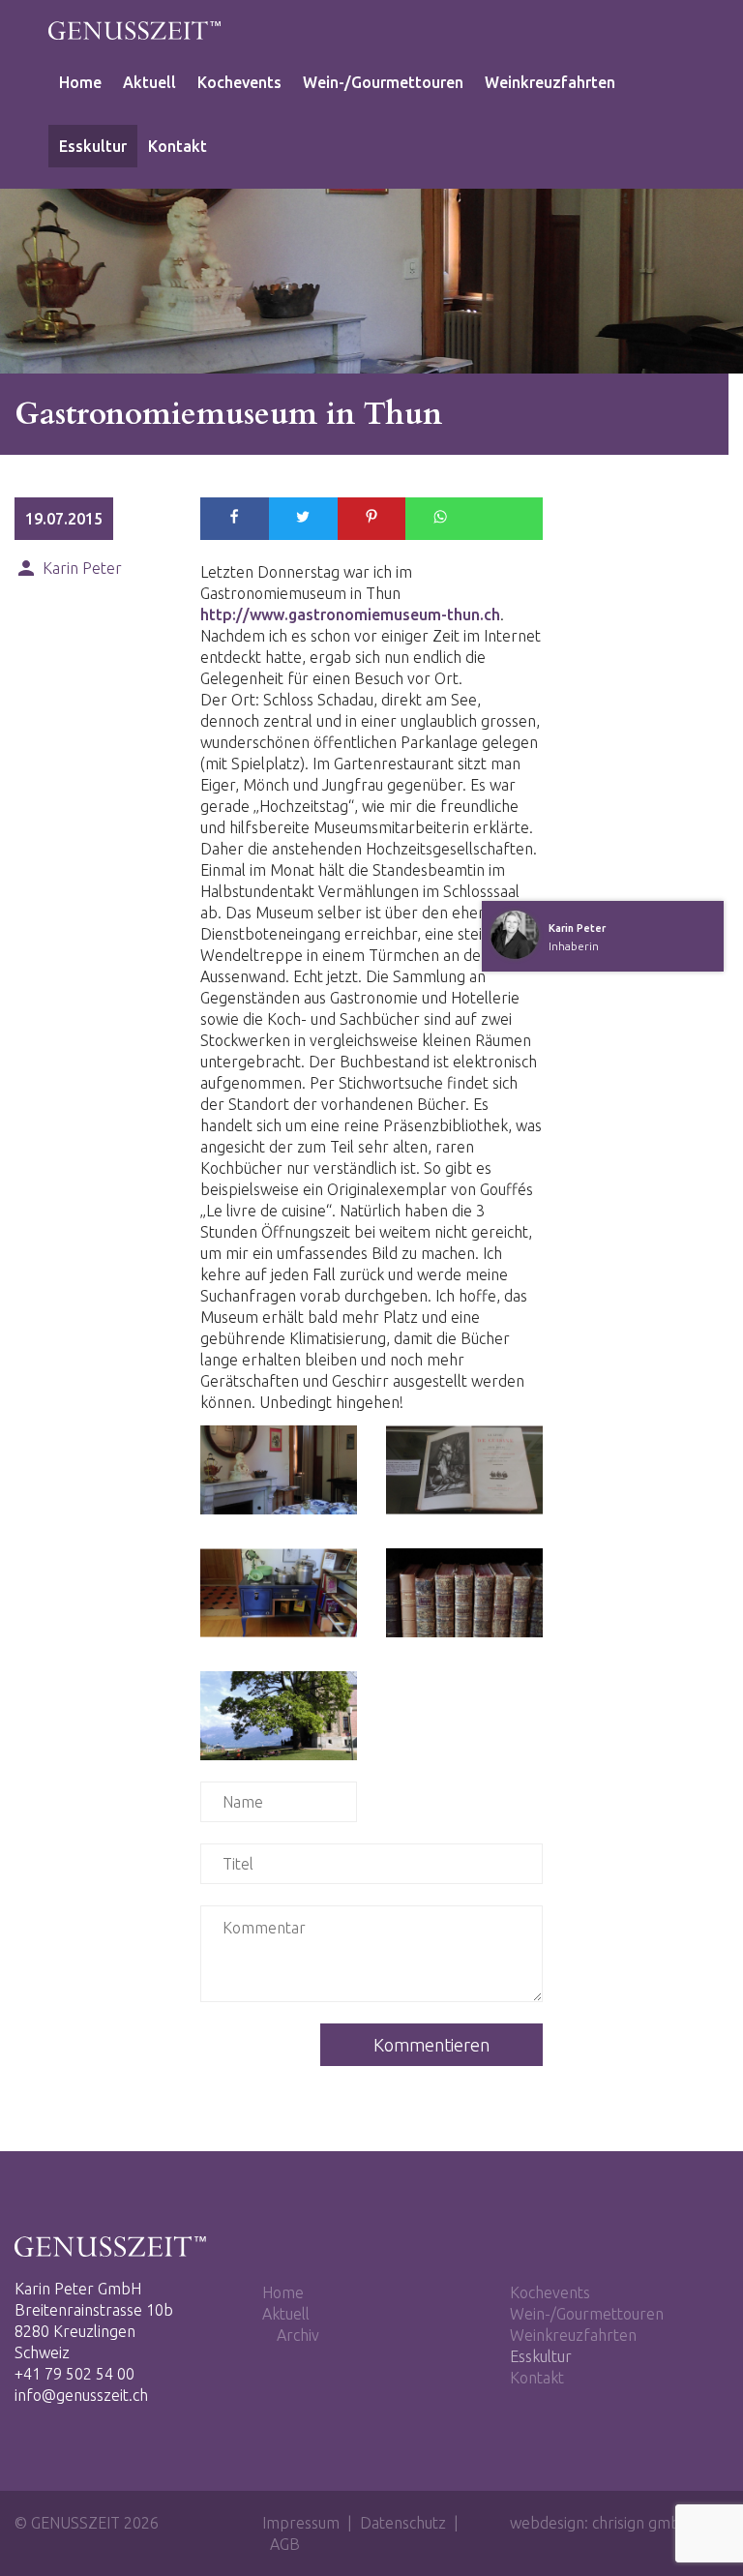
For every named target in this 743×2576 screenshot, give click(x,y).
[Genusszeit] (135, 34)
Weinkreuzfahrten (550, 82)
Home (80, 82)
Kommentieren (431, 2045)
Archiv (298, 2335)
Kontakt (178, 146)
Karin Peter (68, 568)
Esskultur (93, 146)
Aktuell (149, 82)
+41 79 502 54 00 (74, 2374)
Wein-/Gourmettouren (383, 82)
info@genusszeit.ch (81, 2395)
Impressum (301, 2523)
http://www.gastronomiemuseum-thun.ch (350, 614)
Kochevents (239, 82)
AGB (285, 2544)
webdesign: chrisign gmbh (599, 2523)
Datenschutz (403, 2523)
